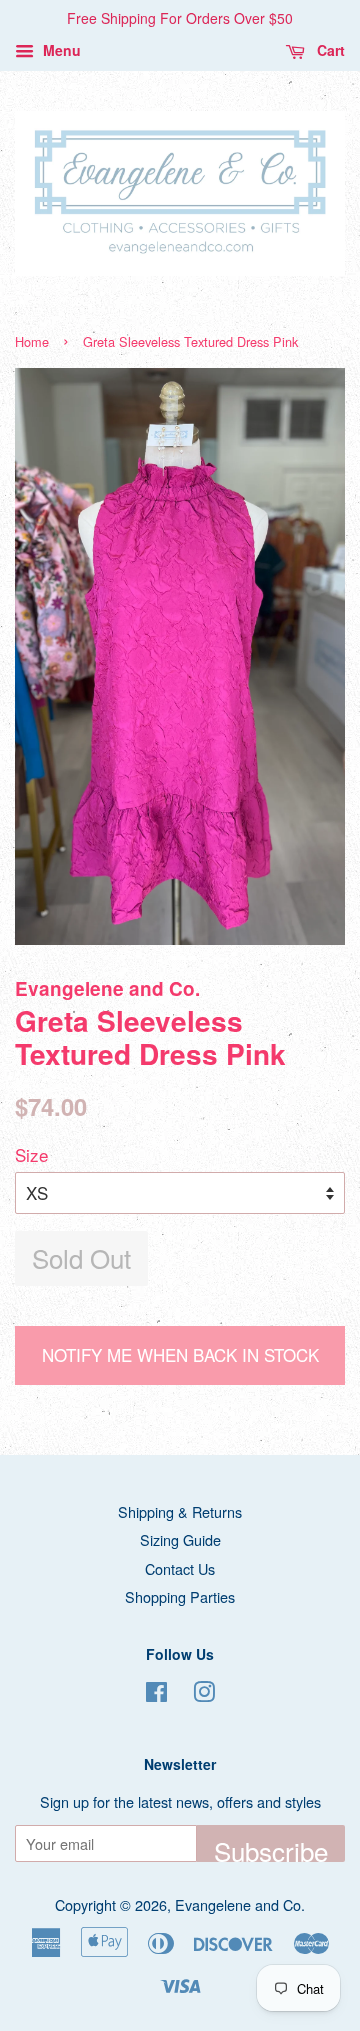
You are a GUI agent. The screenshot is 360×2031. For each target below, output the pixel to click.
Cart (329, 50)
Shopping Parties (180, 1596)
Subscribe (271, 1847)
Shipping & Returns (180, 1511)
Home (32, 341)
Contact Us (180, 1568)
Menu (60, 50)
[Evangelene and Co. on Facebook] (156, 1694)
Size (31, 1154)
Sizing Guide (180, 1539)
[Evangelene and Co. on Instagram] (204, 1694)
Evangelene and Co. (240, 1904)
